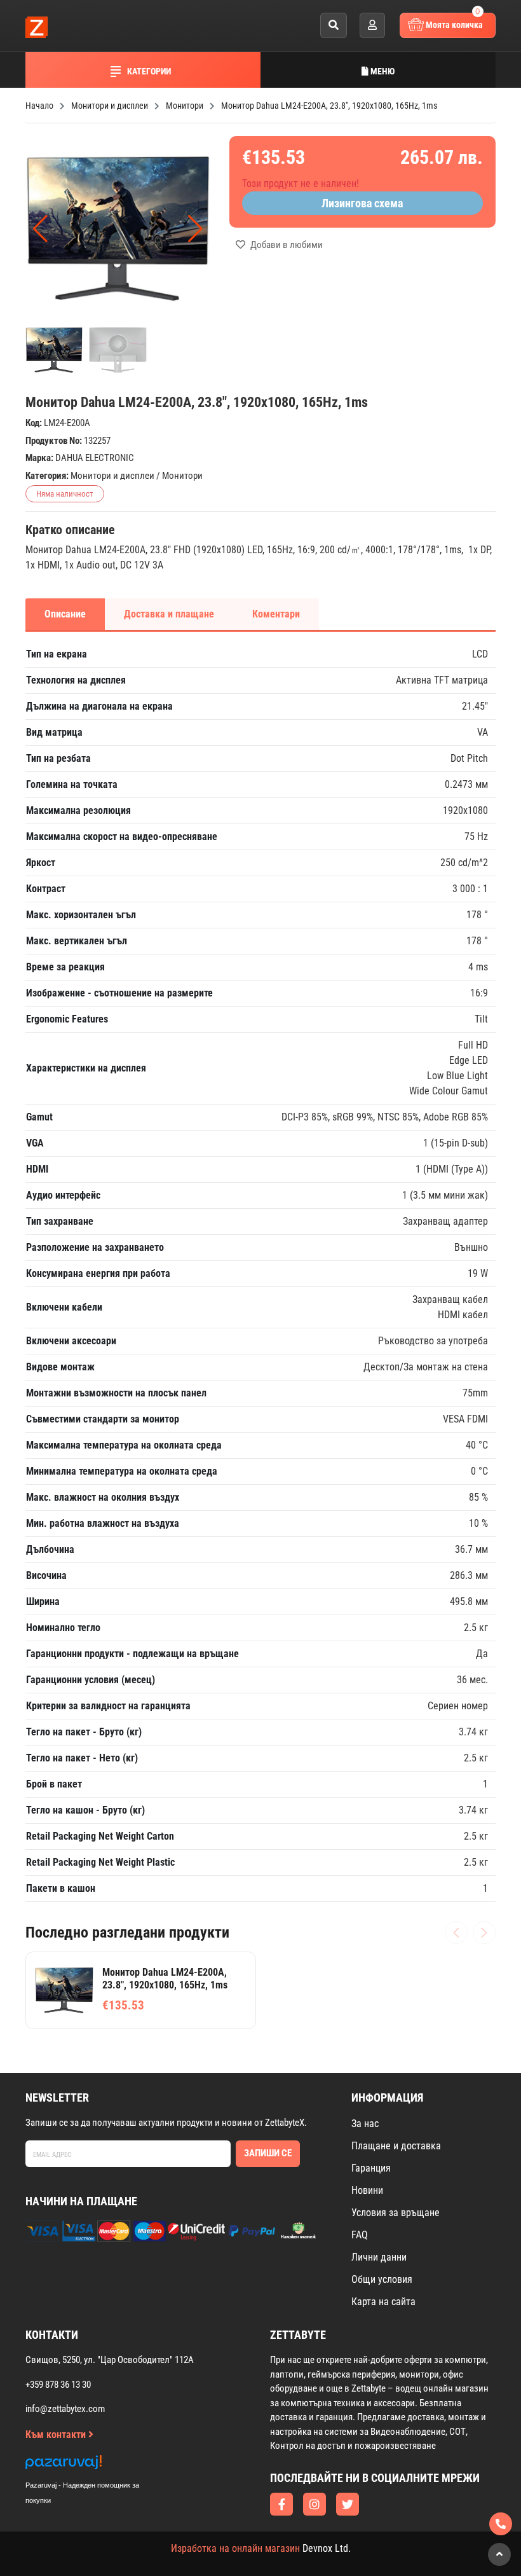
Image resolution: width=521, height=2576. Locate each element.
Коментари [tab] (276, 614)
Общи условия (382, 2279)
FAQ (360, 2235)
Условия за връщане (396, 2213)
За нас (365, 2124)
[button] (195, 229)
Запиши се (268, 2153)
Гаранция (371, 2168)
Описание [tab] (65, 614)
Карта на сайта (383, 2302)
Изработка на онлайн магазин (235, 2548)
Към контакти (57, 2435)
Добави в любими (286, 245)
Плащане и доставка (396, 2146)
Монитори (182, 476)
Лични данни (379, 2257)
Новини (367, 2190)
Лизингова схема (362, 203)
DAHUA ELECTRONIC (95, 458)
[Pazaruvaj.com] (95, 2466)
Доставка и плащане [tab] (169, 614)
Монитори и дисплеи (112, 476)
